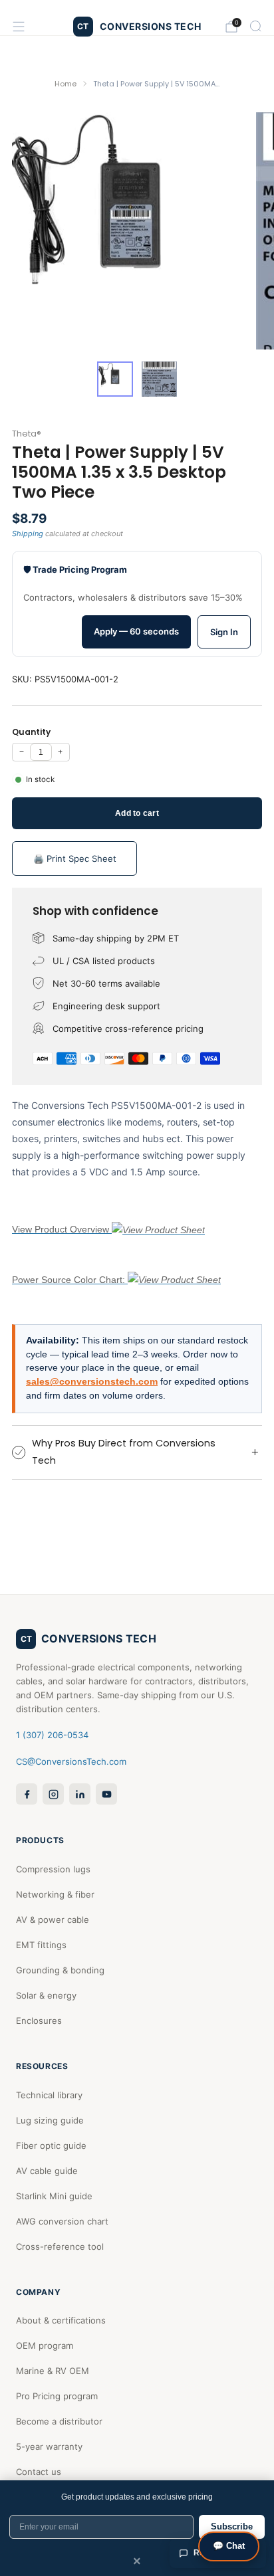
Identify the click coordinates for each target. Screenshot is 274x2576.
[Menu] (19, 27)
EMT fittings (41, 1945)
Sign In (224, 632)
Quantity (31, 732)
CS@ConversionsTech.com (71, 1761)
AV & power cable (53, 1920)
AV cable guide (47, 2171)
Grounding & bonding (60, 1970)
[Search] (255, 26)
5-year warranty (49, 2446)
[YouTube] (106, 1794)
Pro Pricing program (57, 2396)
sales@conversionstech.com (92, 1382)
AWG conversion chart (62, 2221)
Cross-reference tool (60, 2246)
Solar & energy (46, 1995)
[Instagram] (53, 1794)
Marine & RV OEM (53, 2371)
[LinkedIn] (80, 1794)
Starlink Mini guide (54, 2196)
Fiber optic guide (51, 2145)
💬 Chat (229, 2546)
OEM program (45, 2345)
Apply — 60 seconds (136, 631)
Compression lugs (53, 1869)
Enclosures (39, 2021)
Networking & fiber (55, 1894)
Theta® (27, 434)
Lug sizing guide (50, 2120)
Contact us (39, 2472)
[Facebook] (27, 1794)
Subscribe (232, 2526)
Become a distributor (59, 2421)
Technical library (49, 2095)
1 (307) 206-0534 (52, 1735)
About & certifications (61, 2320)
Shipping (28, 534)
